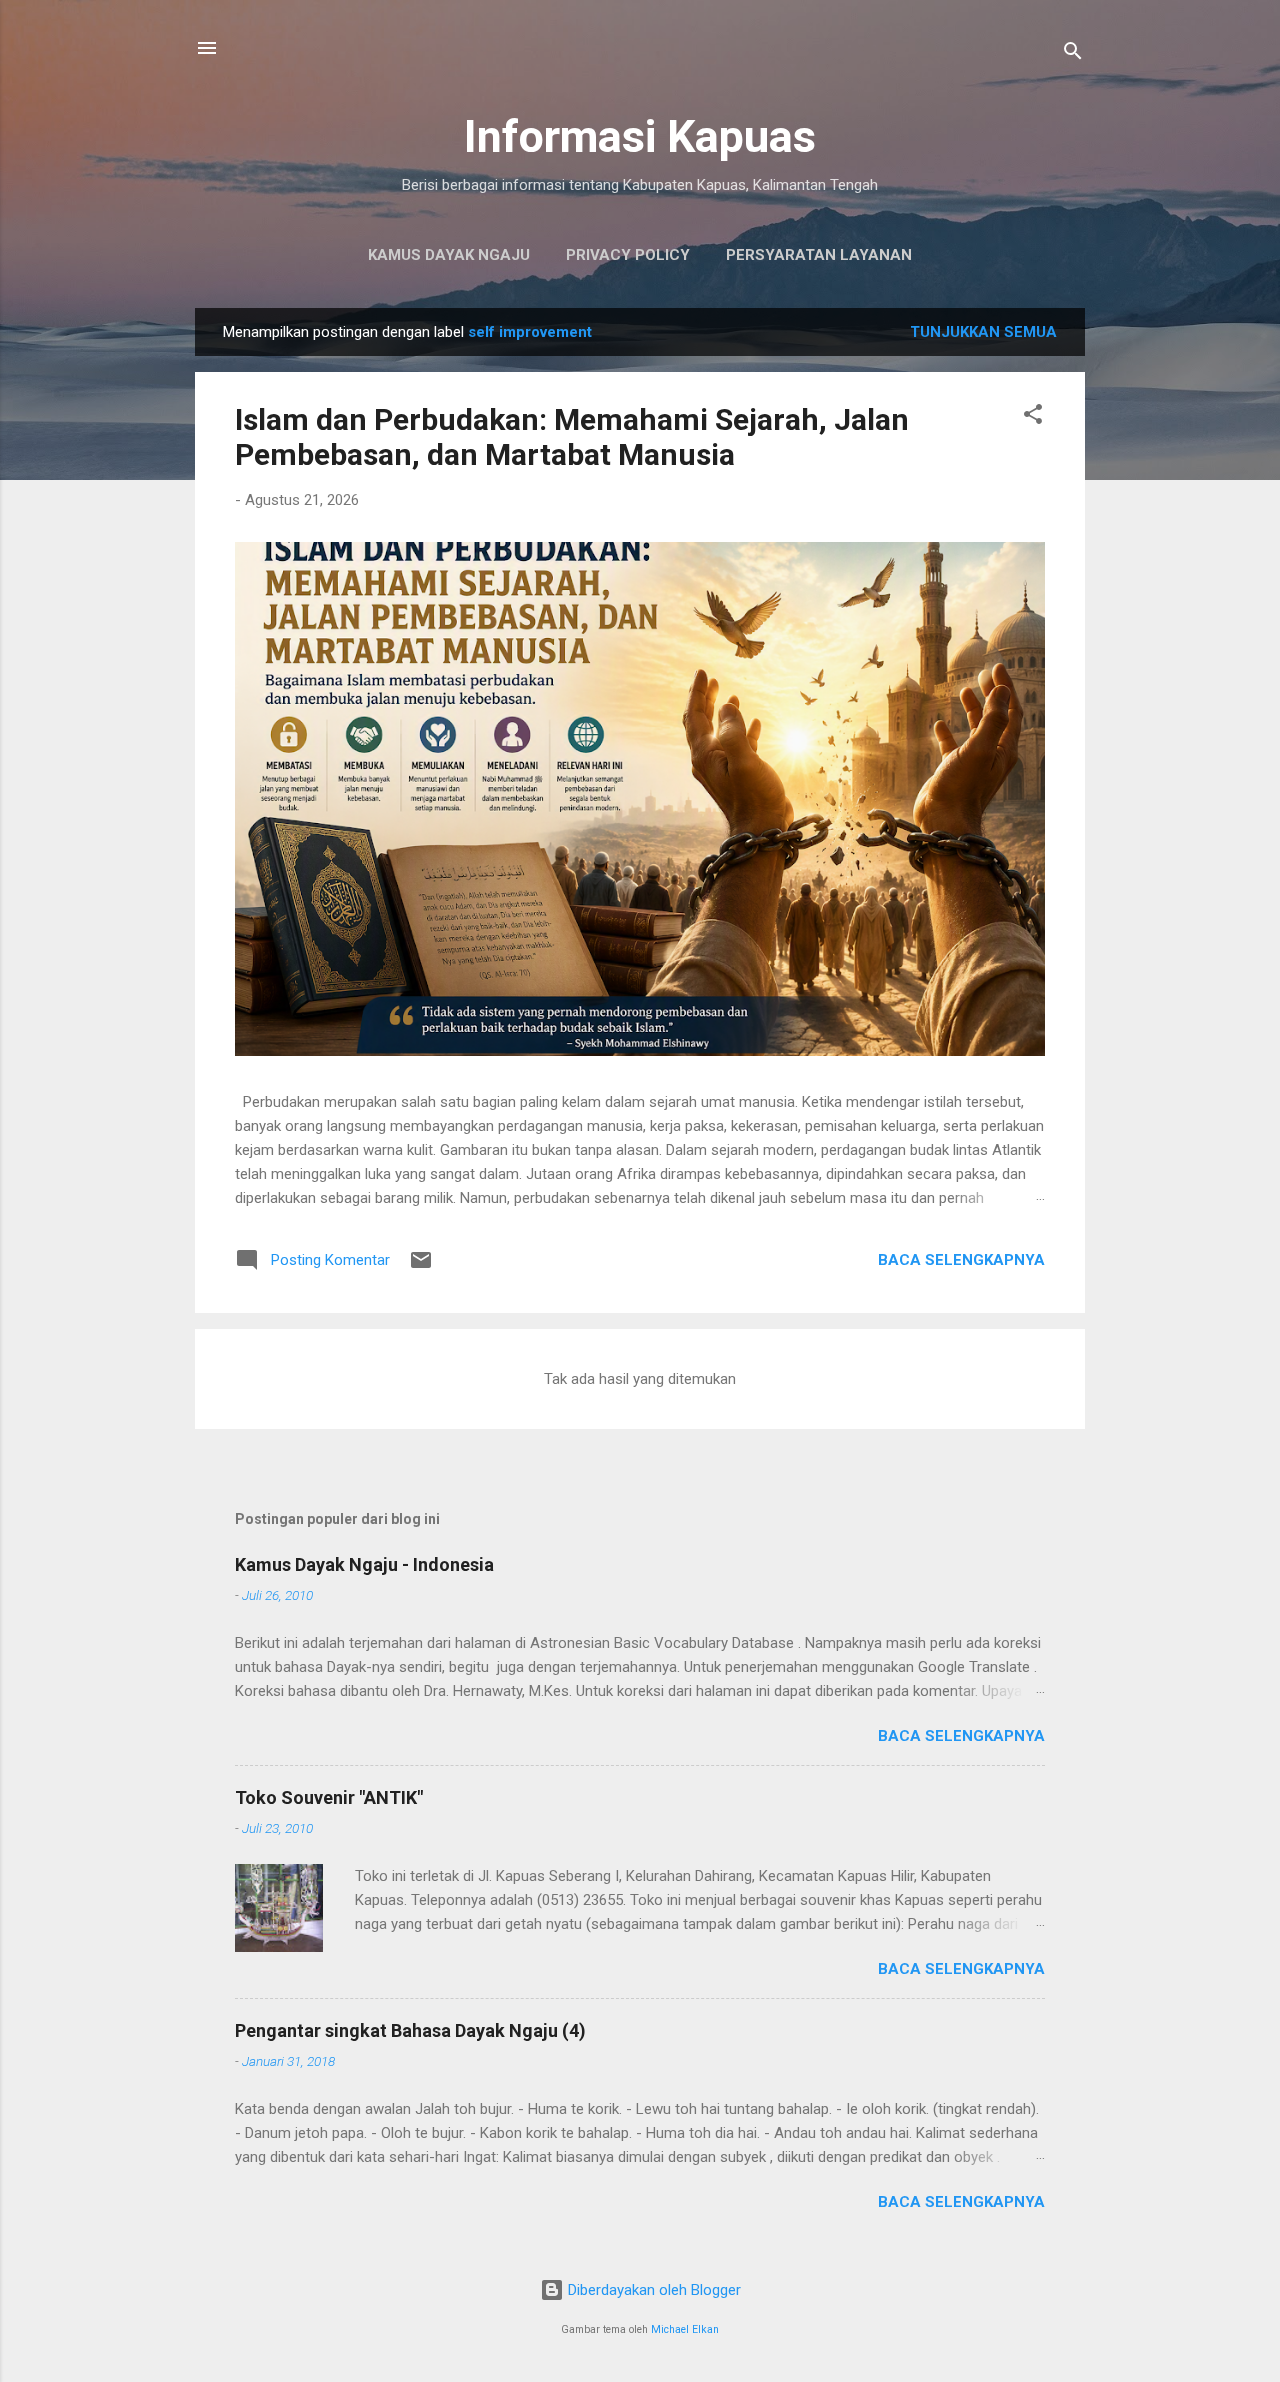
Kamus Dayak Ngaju (449, 255)
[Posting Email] (421, 1267)
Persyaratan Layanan (819, 255)
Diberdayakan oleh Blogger (652, 2290)
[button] (1033, 417)
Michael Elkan (685, 2329)
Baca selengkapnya (961, 1260)
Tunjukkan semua (983, 332)
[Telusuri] (1073, 54)
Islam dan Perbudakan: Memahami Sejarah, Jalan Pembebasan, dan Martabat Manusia (572, 437)
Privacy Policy (628, 255)
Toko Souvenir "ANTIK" (329, 1797)
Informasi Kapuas (640, 136)
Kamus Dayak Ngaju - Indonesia (364, 1564)
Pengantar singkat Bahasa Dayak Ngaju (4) (410, 2030)
